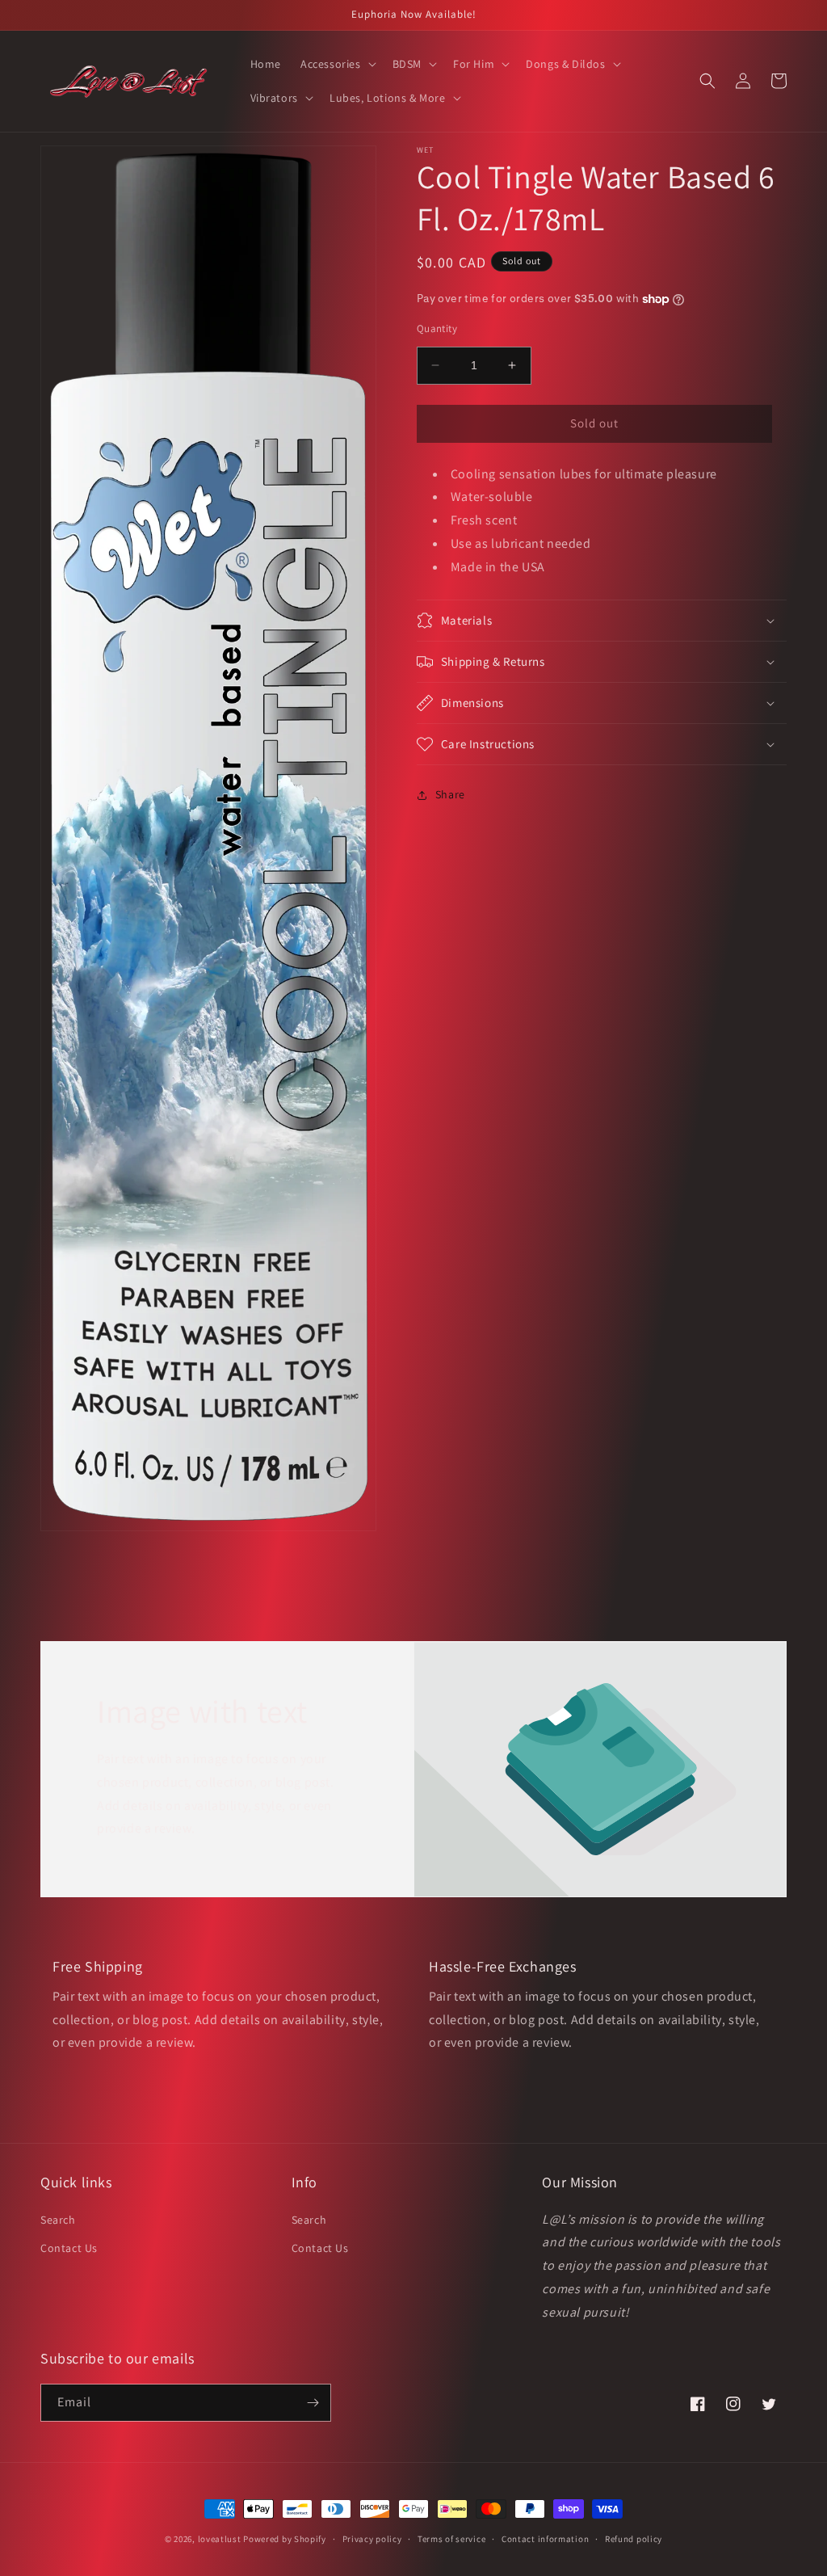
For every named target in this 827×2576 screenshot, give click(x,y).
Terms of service (451, 2539)
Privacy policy (372, 2539)
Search (58, 2220)
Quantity (437, 328)
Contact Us (69, 2248)
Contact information (545, 2539)
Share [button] (450, 794)
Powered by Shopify (285, 2539)
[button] (337, 64)
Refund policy (634, 2539)
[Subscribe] (313, 2403)
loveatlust (220, 2539)
